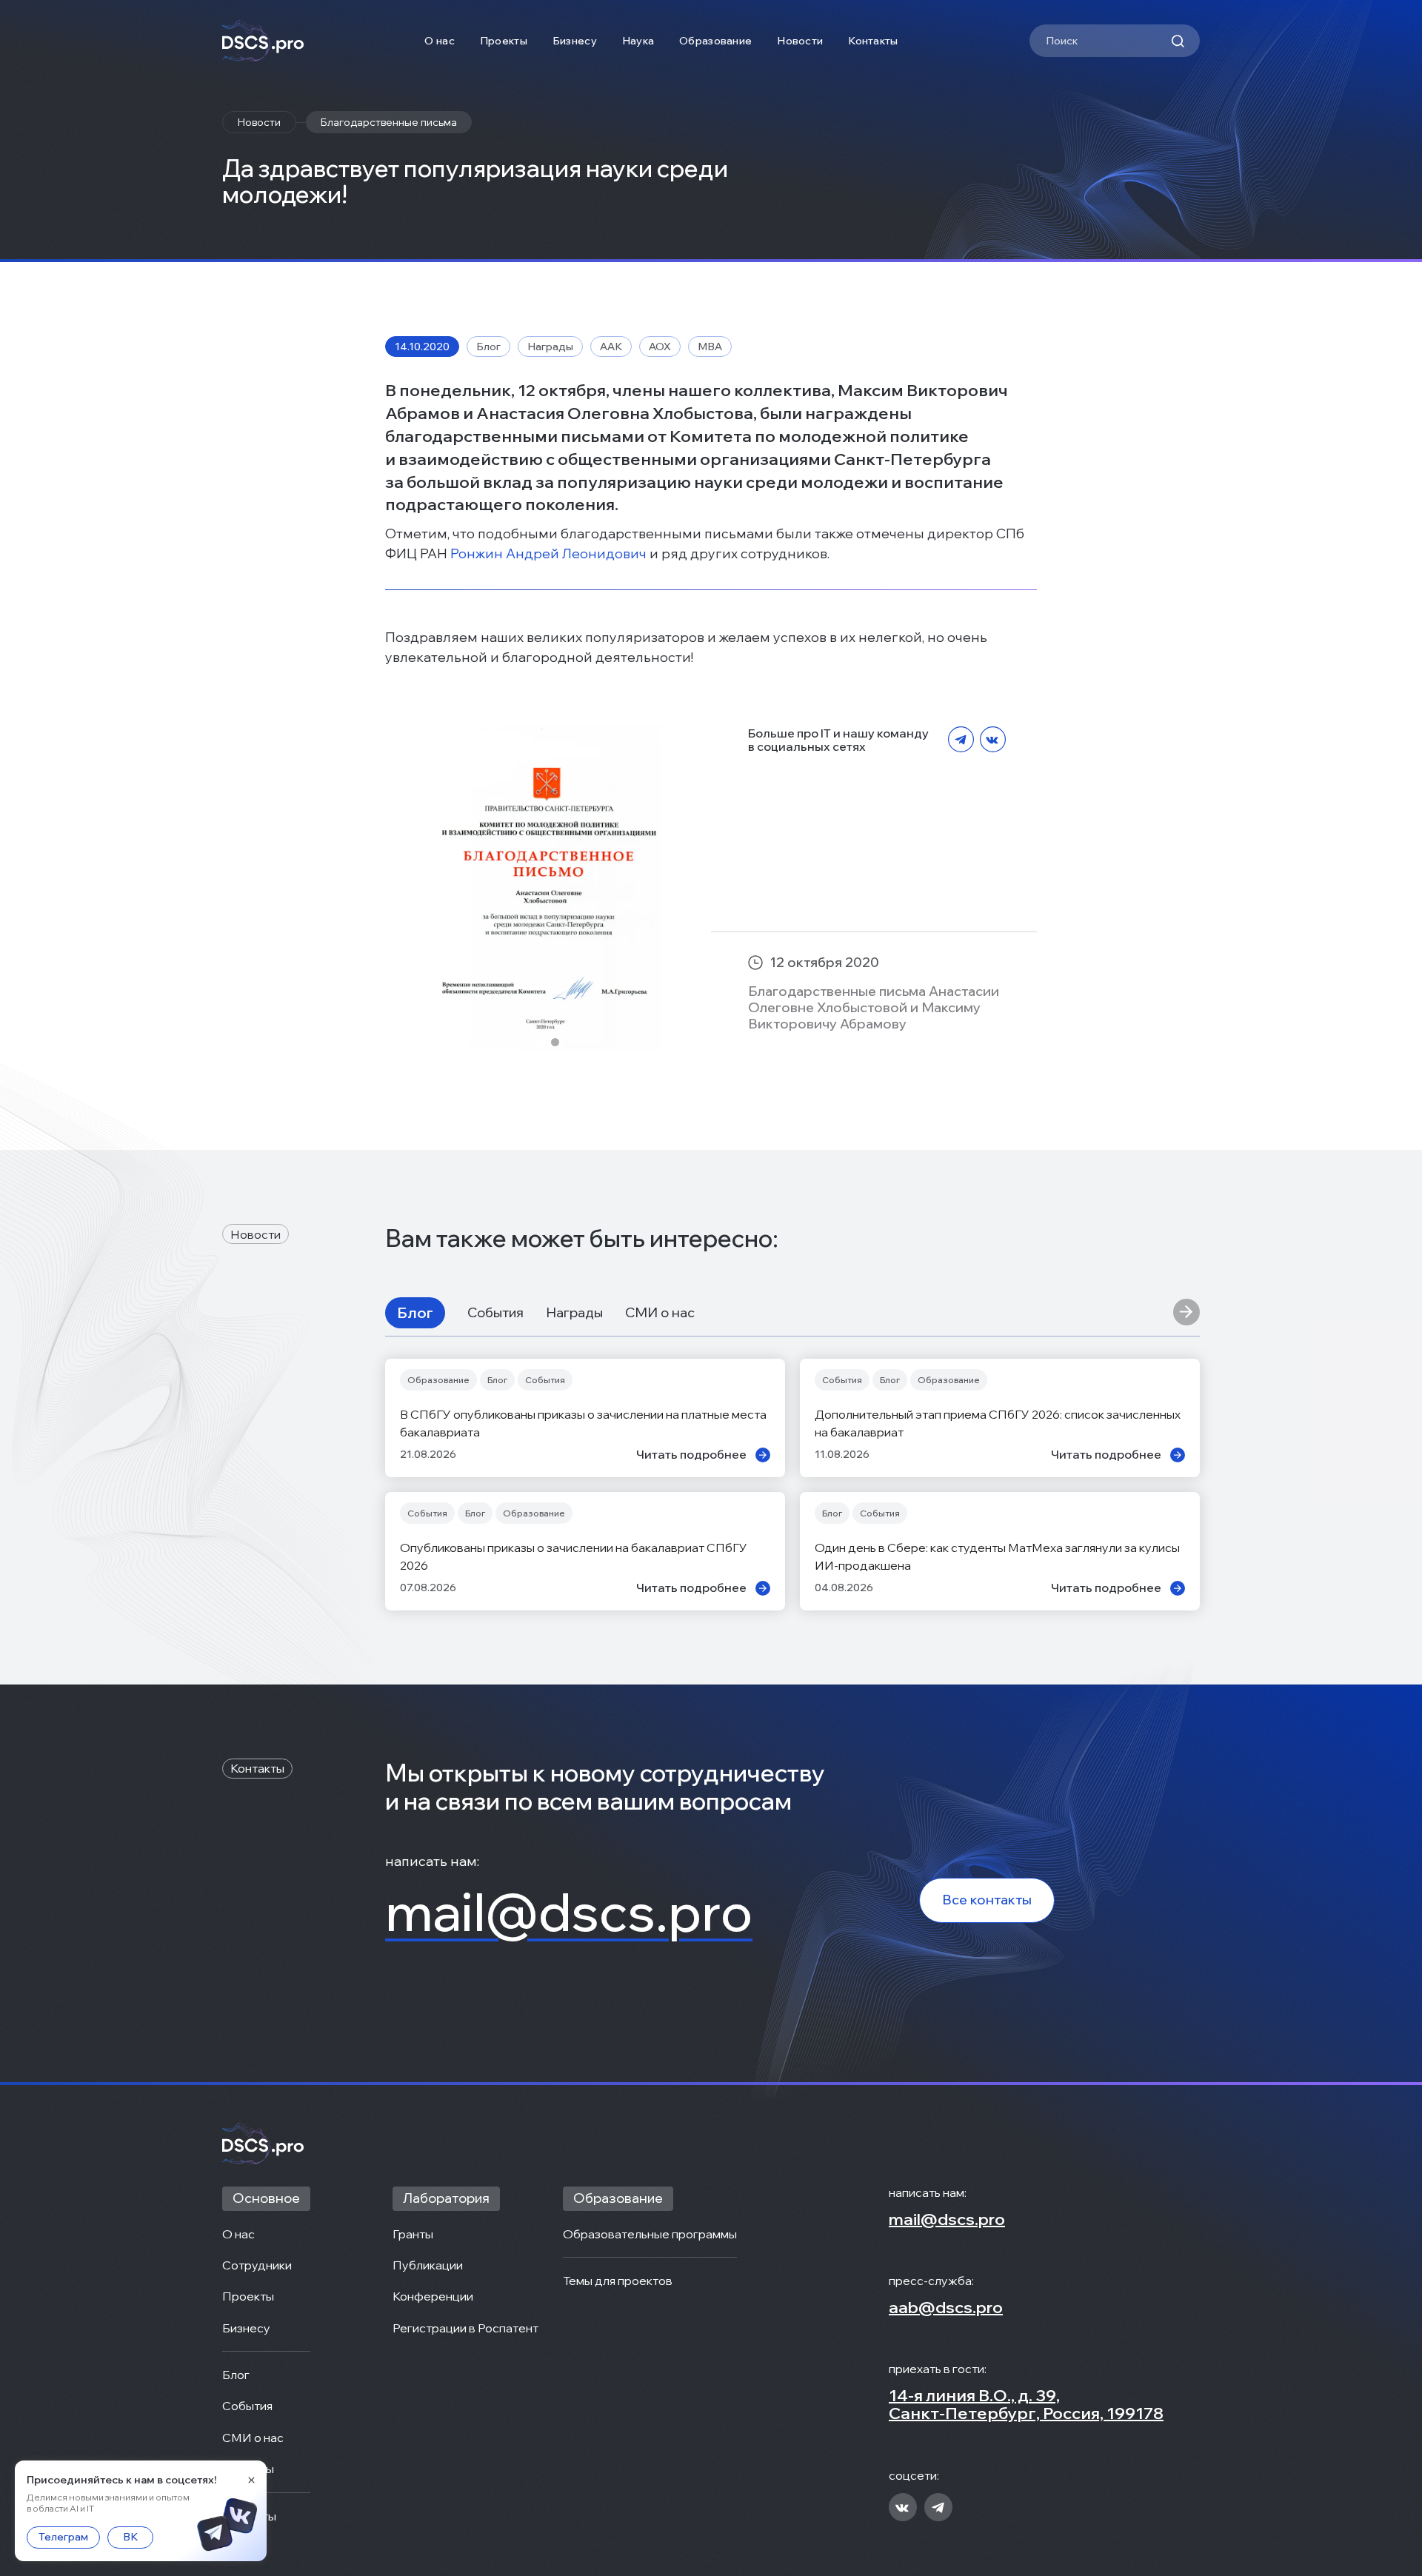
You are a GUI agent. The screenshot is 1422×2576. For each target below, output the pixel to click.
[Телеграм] (961, 740)
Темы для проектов (618, 2281)
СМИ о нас (660, 1313)
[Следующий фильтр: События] (1186, 1313)
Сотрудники (257, 2265)
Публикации (428, 2265)
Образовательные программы (650, 2234)
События (495, 1313)
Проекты (504, 41)
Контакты (873, 41)
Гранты (413, 2234)
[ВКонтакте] (993, 740)
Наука (638, 41)
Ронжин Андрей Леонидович (548, 553)
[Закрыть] (251, 2480)
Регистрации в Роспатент (465, 2328)
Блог (415, 1312)
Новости (800, 41)
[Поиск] (1178, 41)
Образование (715, 41)
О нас (439, 41)
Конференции (433, 2296)
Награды (574, 1313)
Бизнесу (575, 41)
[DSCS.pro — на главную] (263, 41)
